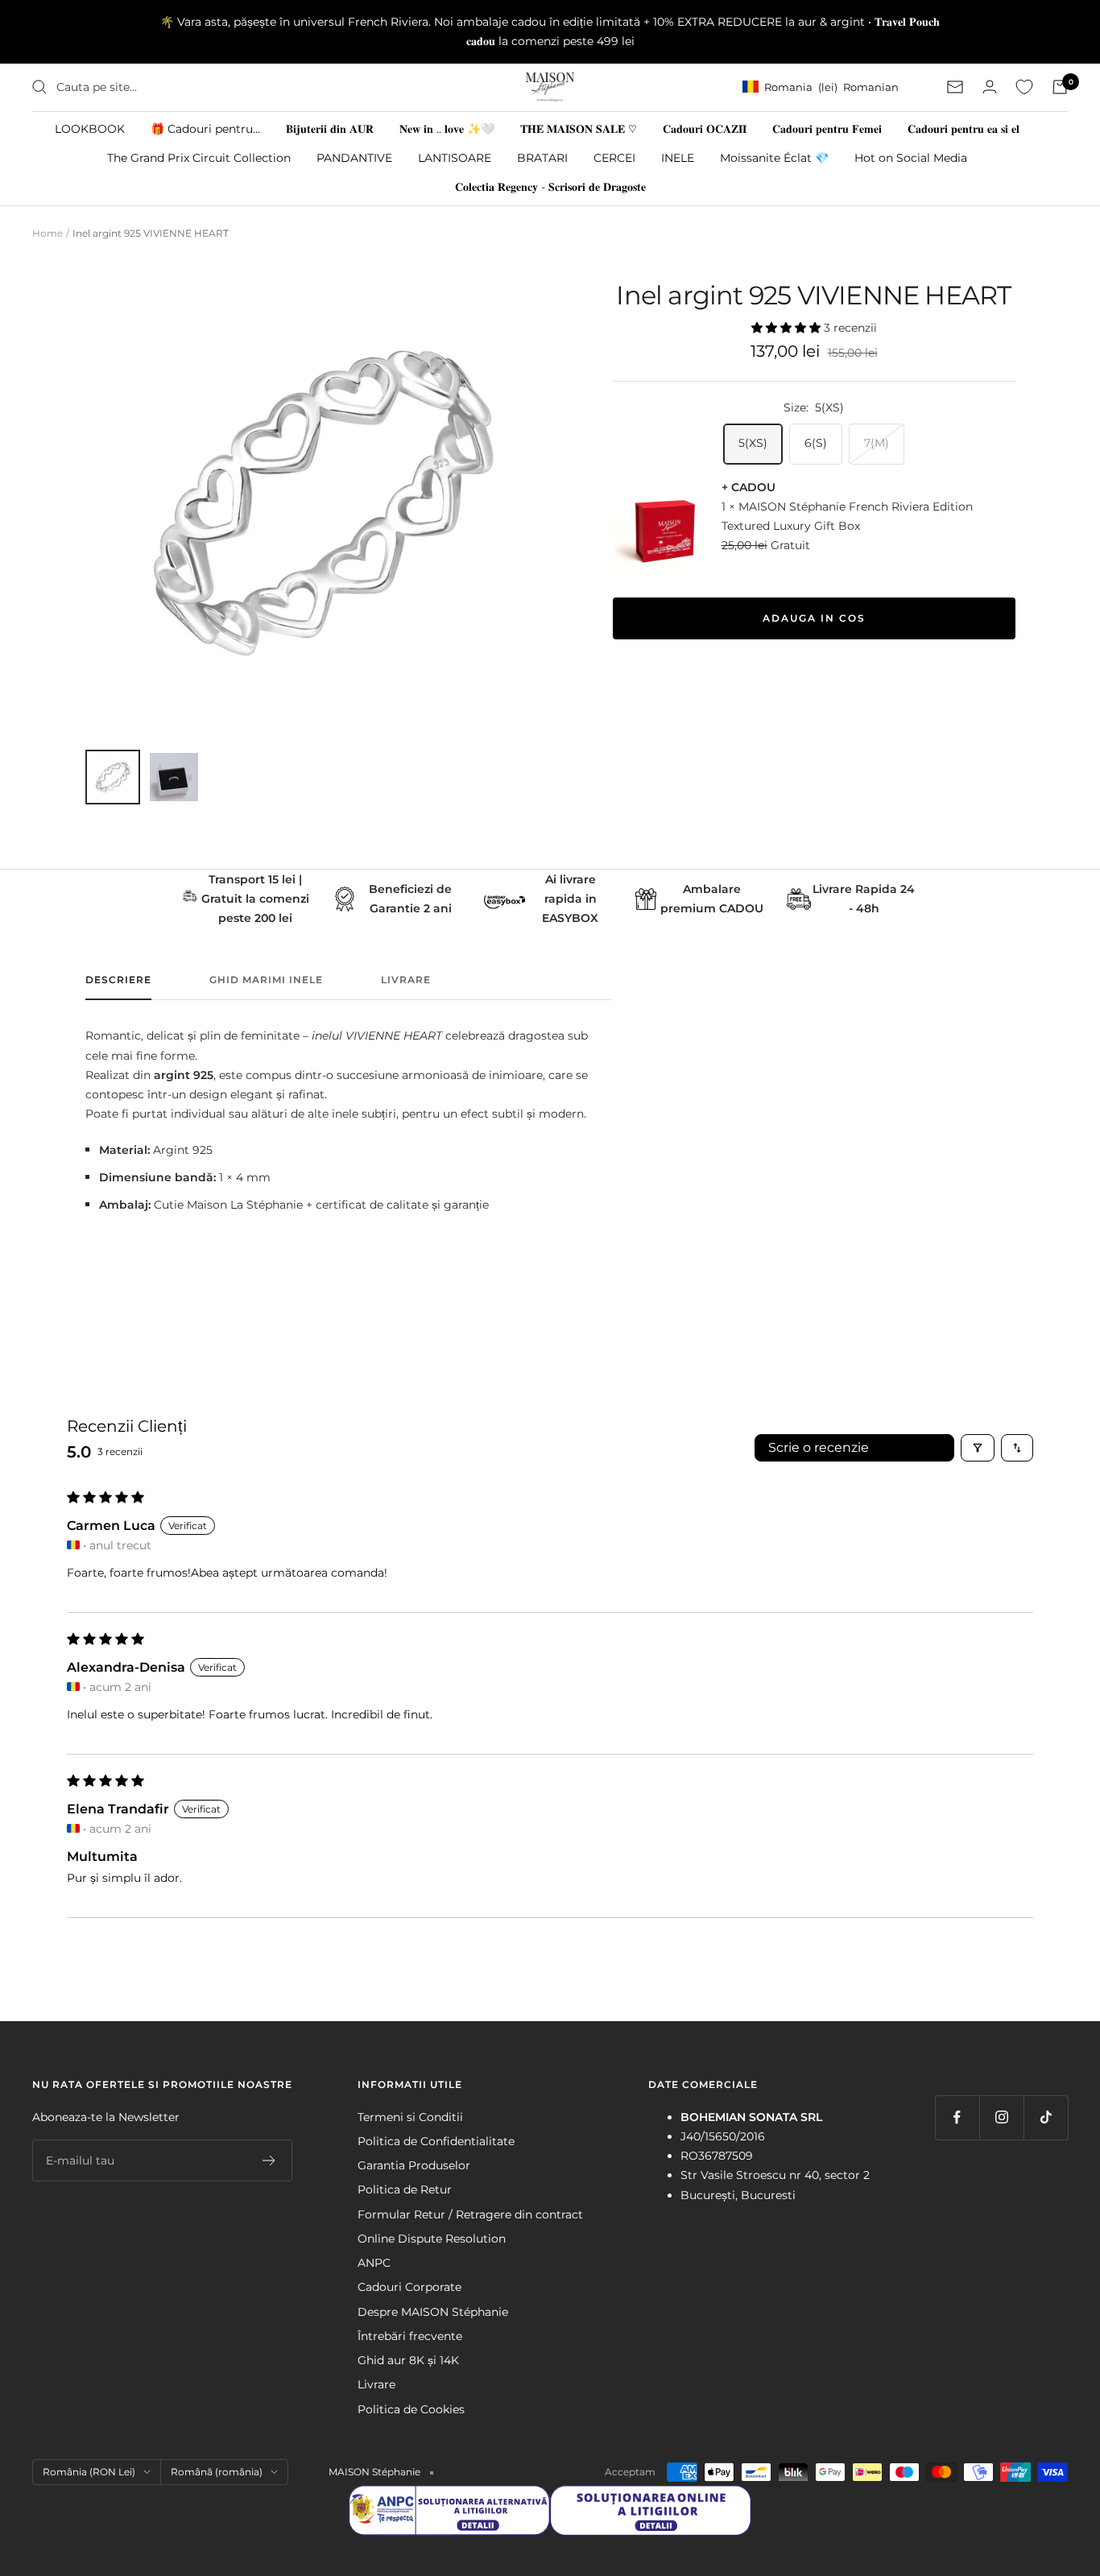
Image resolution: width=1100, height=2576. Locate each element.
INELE (678, 157)
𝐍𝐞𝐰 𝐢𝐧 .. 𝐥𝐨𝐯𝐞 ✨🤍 (447, 128)
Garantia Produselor (414, 2165)
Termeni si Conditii (410, 2117)
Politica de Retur (405, 2189)
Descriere (118, 980)
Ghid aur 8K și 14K (408, 2360)
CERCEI (614, 157)
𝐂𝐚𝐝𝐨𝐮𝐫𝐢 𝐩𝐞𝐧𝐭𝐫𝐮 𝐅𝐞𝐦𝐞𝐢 (827, 128)
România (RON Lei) (89, 2472)
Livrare (406, 980)
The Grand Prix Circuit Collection (199, 157)
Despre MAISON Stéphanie (433, 2312)
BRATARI (542, 157)
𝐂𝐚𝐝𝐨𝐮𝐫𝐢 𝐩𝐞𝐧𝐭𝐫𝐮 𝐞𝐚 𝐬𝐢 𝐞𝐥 (964, 128)
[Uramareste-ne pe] (957, 2117)
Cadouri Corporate (409, 2287)
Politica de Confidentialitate (436, 2141)
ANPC (374, 2263)
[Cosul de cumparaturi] (1060, 87)
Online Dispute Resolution (432, 2239)
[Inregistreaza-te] (269, 2160)
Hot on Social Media (911, 157)
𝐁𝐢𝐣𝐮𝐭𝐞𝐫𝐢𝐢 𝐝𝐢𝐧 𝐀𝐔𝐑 (330, 128)
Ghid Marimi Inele (266, 980)
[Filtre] (978, 1448)
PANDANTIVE (354, 157)
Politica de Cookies (411, 2409)
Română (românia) (217, 2472)
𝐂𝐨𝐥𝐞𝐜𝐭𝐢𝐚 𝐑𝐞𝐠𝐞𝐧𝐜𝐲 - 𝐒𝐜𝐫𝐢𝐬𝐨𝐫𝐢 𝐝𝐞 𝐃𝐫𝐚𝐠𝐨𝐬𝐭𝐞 (550, 187)
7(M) (877, 443)
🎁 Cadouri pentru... (205, 128)
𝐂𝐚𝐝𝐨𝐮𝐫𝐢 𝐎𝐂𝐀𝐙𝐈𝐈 (705, 128)
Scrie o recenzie (819, 1447)
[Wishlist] (1024, 87)
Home (48, 233)
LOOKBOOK (90, 128)
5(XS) (753, 443)
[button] (788, 328)
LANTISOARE (455, 157)
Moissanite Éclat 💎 (774, 157)
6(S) (816, 443)
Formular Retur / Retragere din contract (470, 2214)
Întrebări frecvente (410, 2336)
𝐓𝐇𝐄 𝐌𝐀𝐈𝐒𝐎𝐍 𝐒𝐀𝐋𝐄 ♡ (579, 128)
